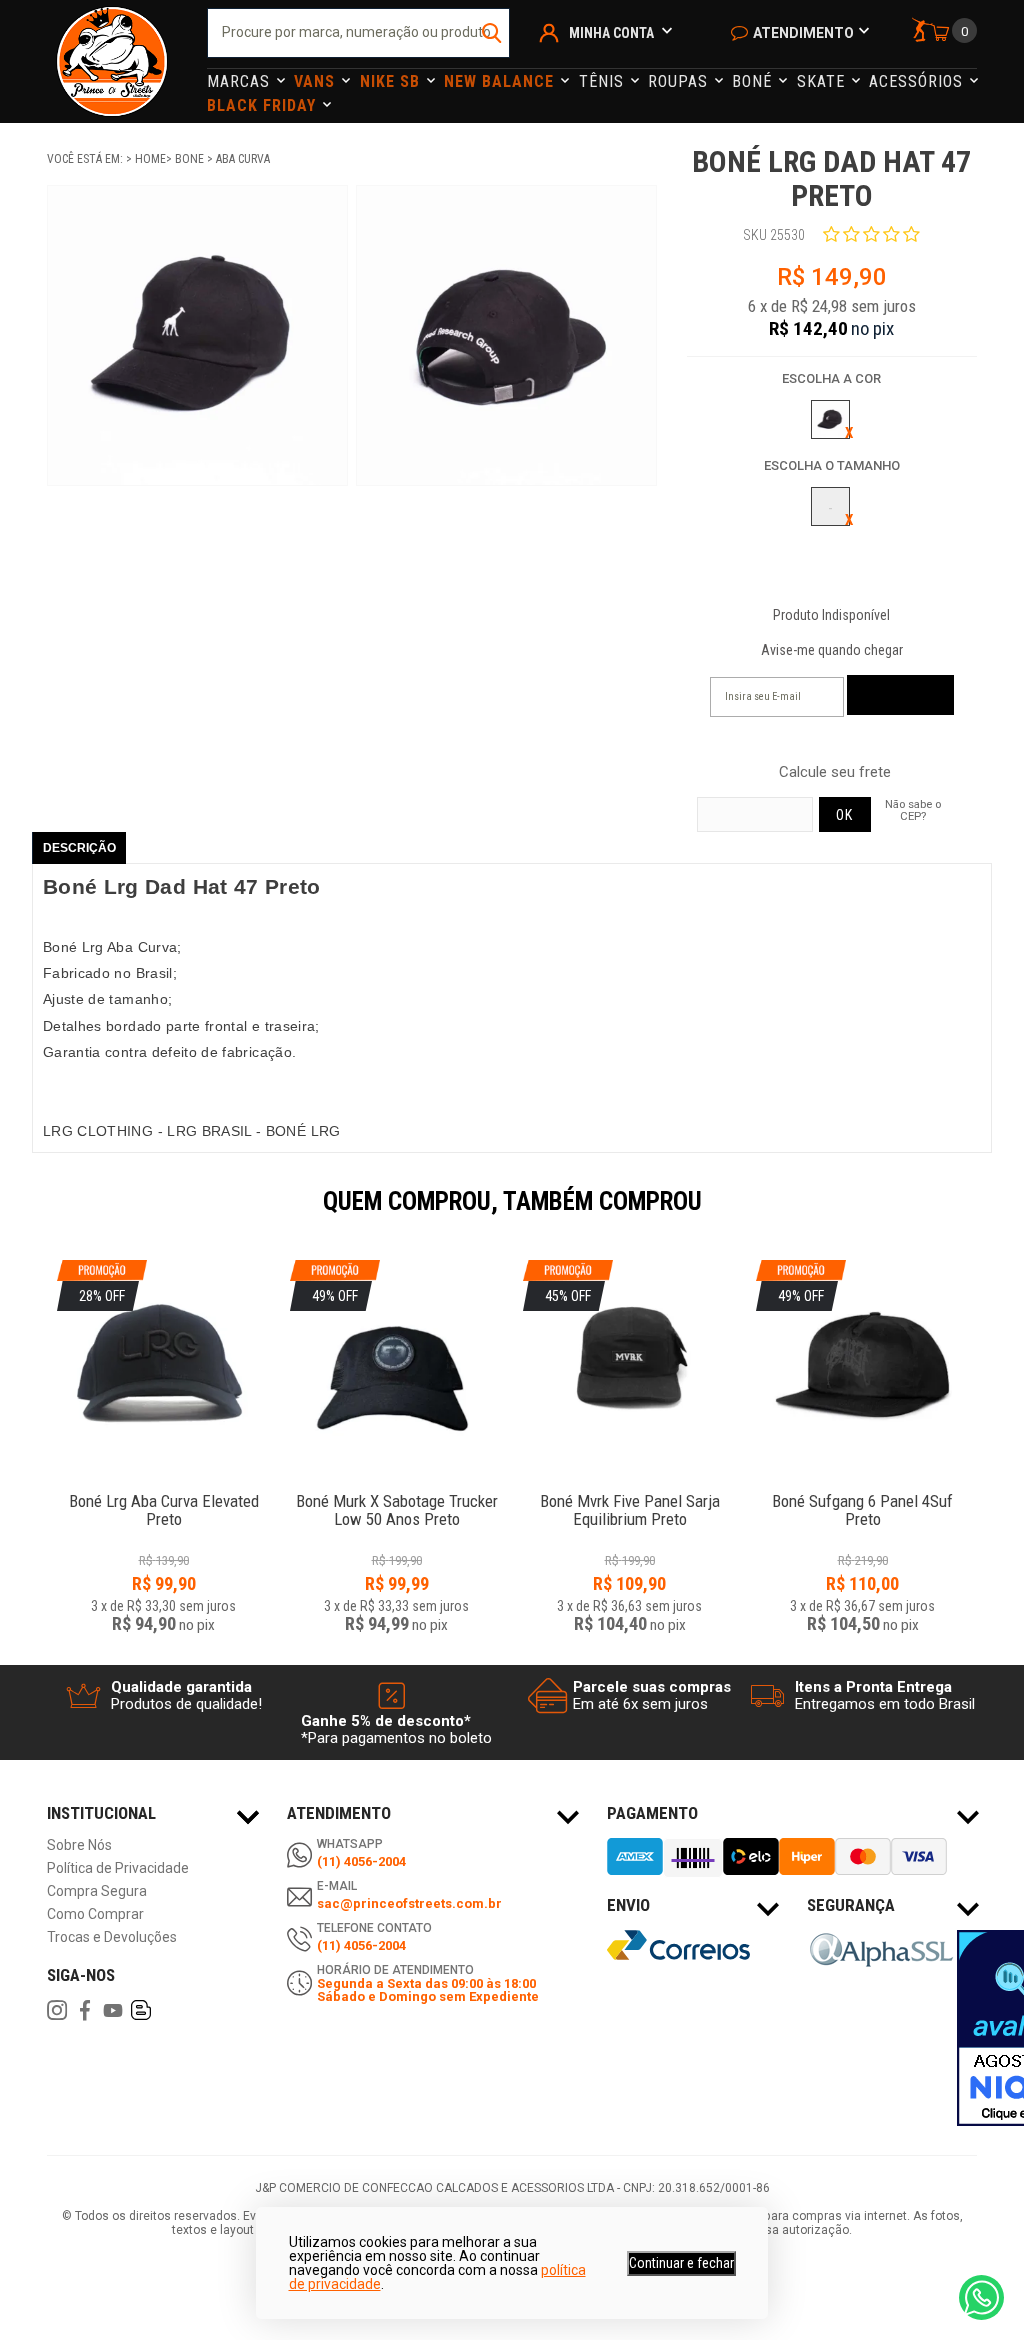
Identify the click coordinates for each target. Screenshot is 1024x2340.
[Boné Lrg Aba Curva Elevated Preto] (163, 1490)
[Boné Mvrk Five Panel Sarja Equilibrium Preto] (629, 1490)
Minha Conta (611, 33)
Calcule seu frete (835, 772)
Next (987, 1215)
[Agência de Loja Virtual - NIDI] (192, 2281)
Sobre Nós (79, 1845)
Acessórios (918, 81)
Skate (823, 81)
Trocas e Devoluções (112, 1937)
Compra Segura (97, 1891)
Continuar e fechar (681, 2263)
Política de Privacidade (118, 1868)
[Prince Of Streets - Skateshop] (112, 61)
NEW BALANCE (501, 81)
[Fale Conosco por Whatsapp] (981, 2297)
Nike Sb (392, 81)
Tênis (604, 81)
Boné (754, 81)
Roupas (680, 81)
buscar (492, 33)
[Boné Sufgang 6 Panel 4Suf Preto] (862, 1490)
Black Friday (264, 105)
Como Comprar (95, 1914)
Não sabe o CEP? (913, 810)
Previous (37, 1215)
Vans (317, 81)
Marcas (241, 81)
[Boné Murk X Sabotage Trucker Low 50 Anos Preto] (396, 1490)
